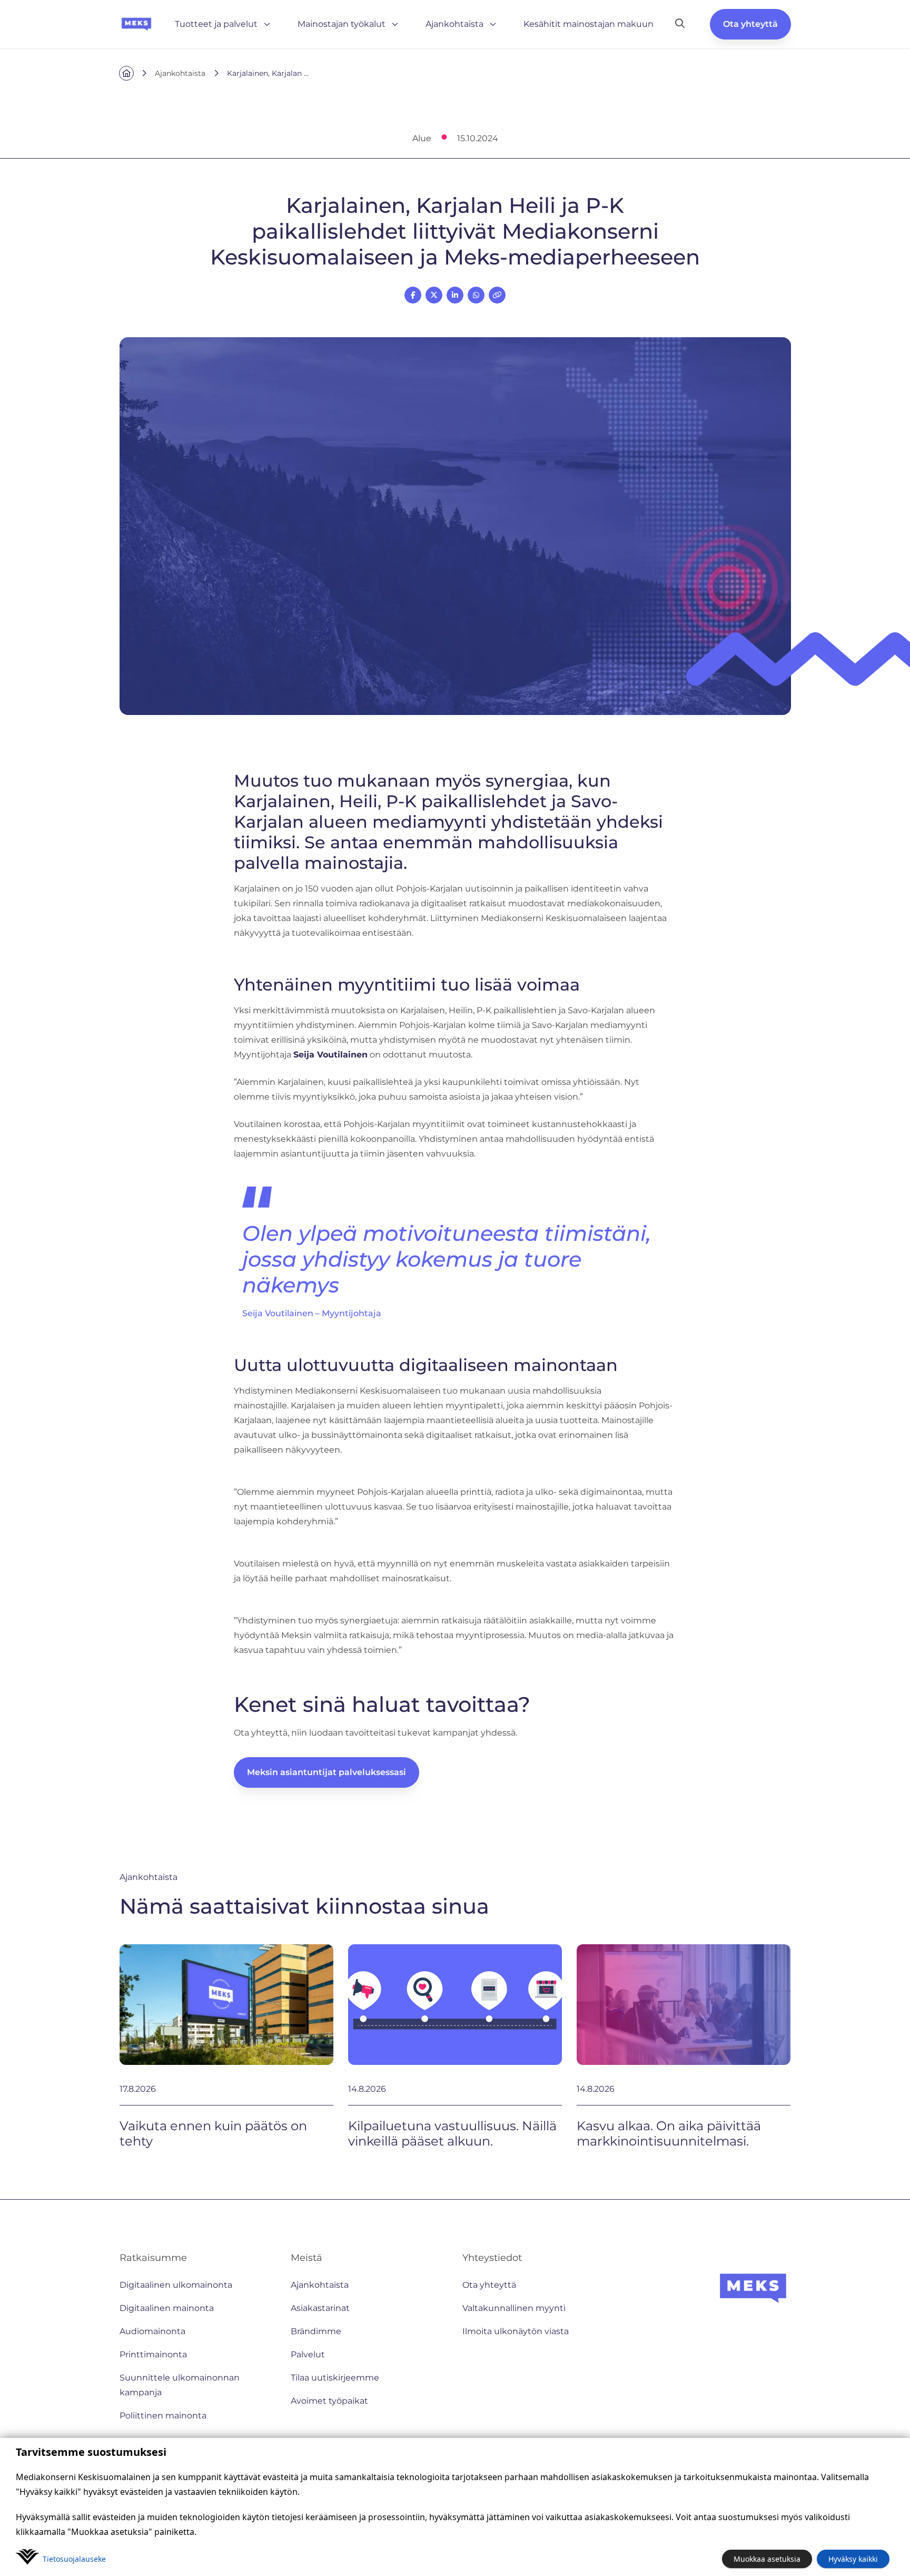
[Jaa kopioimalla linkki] (497, 295)
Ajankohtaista (454, 24)
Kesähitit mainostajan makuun (588, 24)
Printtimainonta (153, 2354)
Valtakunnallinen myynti (514, 2308)
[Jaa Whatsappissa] (476, 295)
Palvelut (308, 2354)
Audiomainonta (152, 2331)
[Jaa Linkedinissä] (455, 295)
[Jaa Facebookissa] (413, 295)
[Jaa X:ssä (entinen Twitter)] (434, 295)
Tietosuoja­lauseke (74, 2559)
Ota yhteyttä (750, 24)
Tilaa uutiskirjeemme (335, 2378)
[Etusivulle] (136, 24)
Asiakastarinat (320, 2308)
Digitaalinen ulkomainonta (176, 2285)
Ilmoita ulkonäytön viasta (516, 2331)
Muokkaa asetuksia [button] (767, 2559)
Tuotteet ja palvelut (216, 24)
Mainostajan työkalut (342, 24)
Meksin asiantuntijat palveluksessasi (327, 1772)
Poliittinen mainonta (163, 2416)
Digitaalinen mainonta (167, 2308)
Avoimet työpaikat (329, 2401)
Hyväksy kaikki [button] (853, 2559)
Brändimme (316, 2331)
